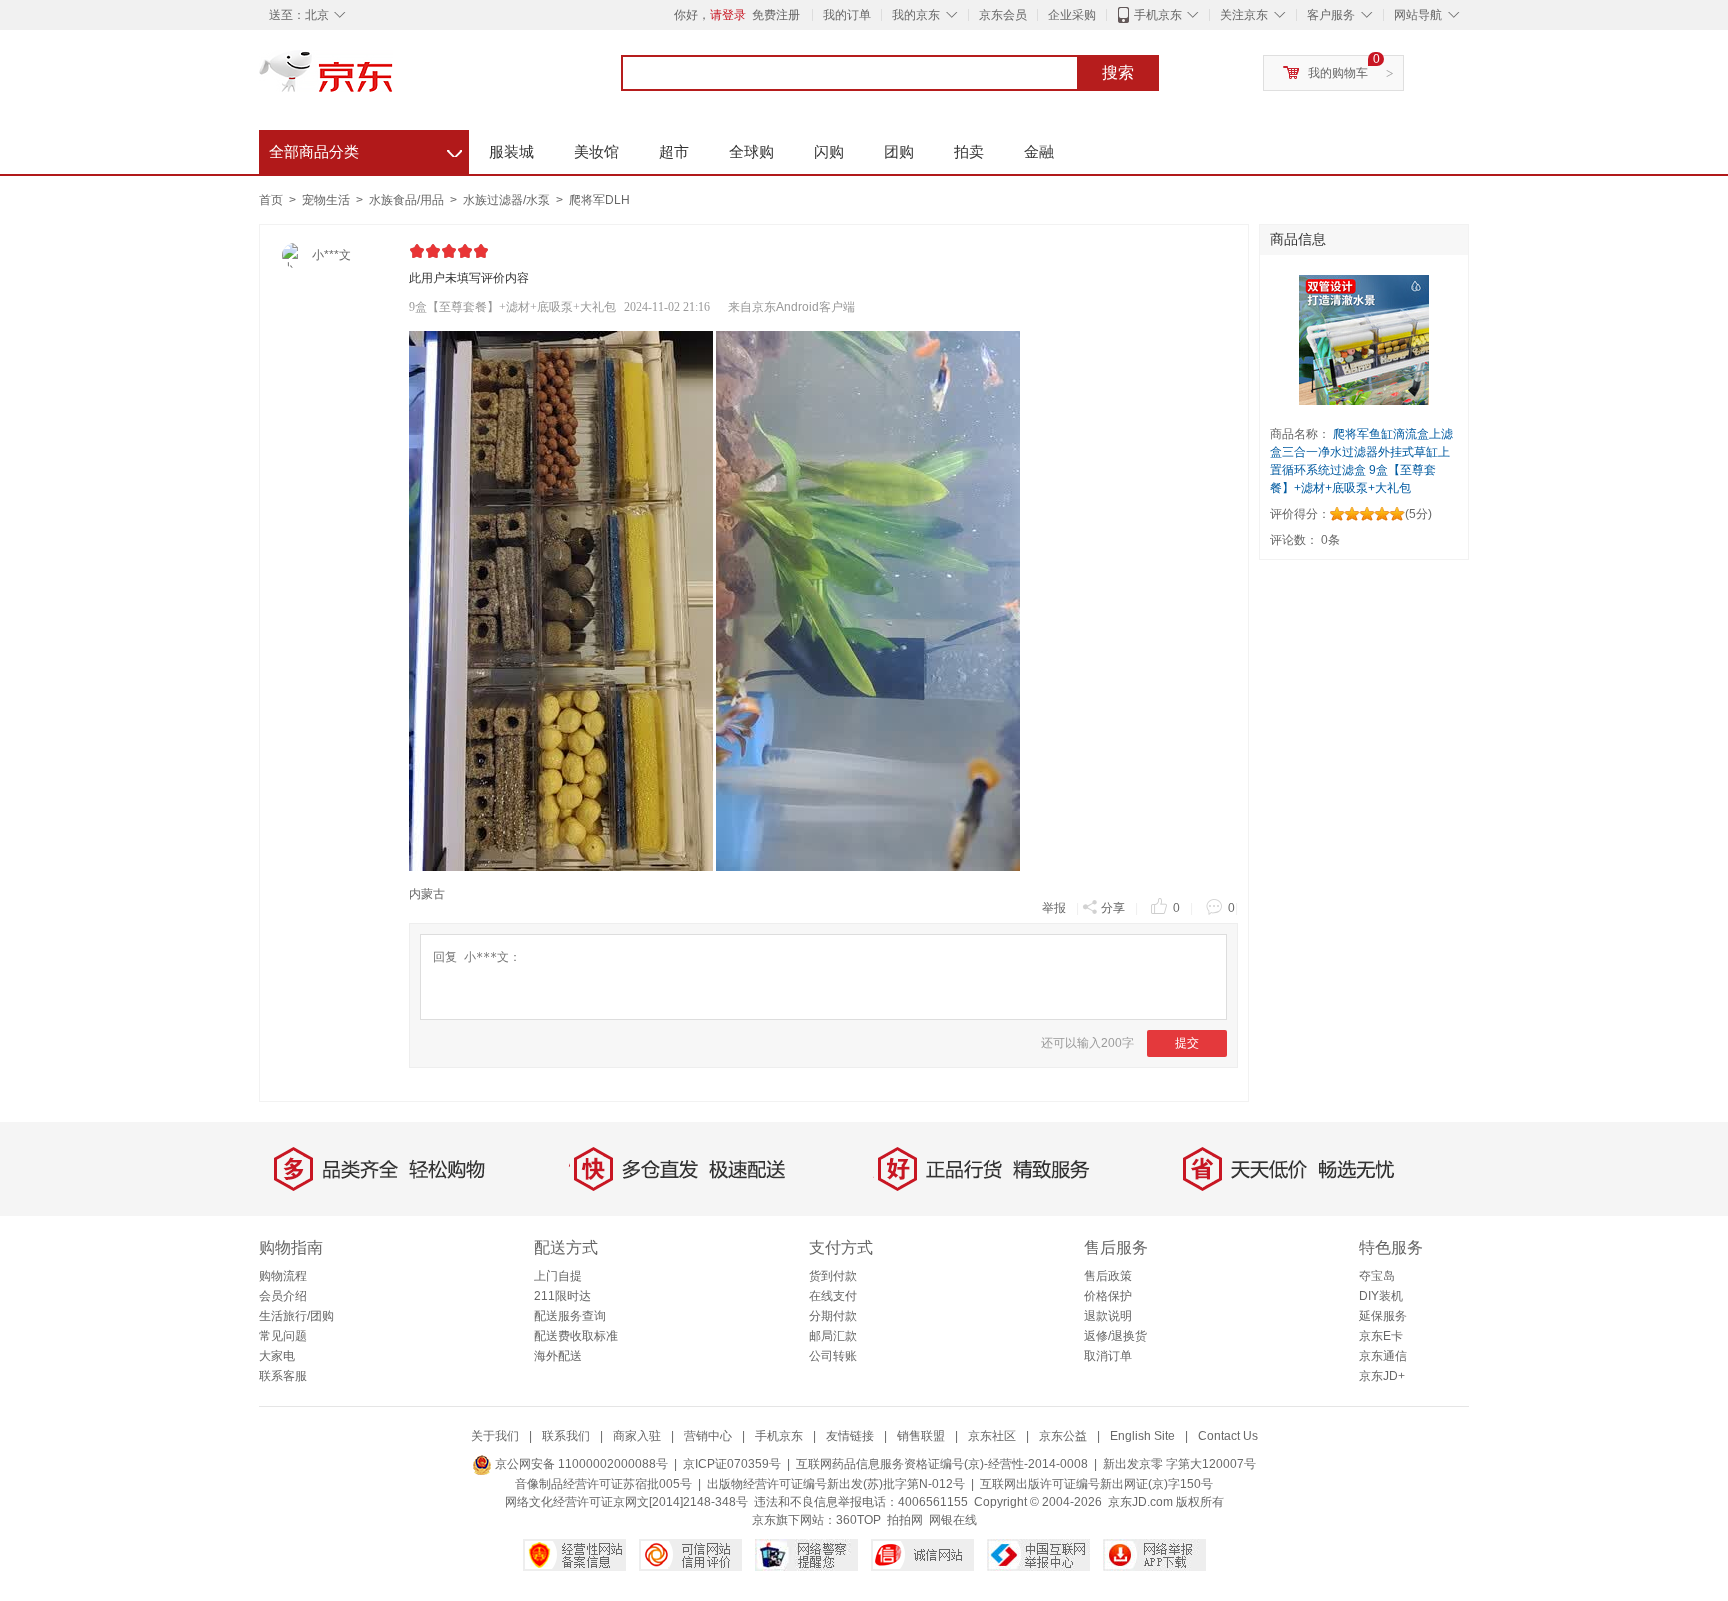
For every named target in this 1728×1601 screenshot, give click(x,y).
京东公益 (1063, 1436)
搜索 (1118, 72)
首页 (271, 200)
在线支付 (833, 1296)
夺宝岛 (1377, 1276)
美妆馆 (596, 151)
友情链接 (850, 1436)
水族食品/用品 (408, 200)
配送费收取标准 (576, 1336)
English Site (1142, 1436)
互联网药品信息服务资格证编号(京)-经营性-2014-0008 (942, 1464)
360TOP (858, 1520)
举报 (1054, 908)
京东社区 (992, 1436)
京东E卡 (1381, 1336)
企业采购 (1072, 15)
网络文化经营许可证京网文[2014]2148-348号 (626, 1502)
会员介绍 (283, 1296)
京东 (394, 80)
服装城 (511, 151)
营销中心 (708, 1436)
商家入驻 (637, 1436)
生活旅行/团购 (296, 1316)
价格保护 (1108, 1296)
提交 (1187, 1043)
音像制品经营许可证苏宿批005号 (603, 1484)
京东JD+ (1382, 1376)
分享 (1113, 908)
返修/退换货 (1115, 1336)
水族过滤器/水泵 (508, 200)
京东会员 (1003, 15)
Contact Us (1228, 1436)
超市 (674, 151)
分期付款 (833, 1316)
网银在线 (953, 1520)
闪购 (829, 151)
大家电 (277, 1356)
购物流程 (283, 1276)
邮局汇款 (833, 1336)
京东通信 (1383, 1356)
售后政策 (1108, 1276)
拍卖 (969, 151)
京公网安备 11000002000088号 (580, 1464)
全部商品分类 (365, 149)
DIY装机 (1381, 1296)
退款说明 (1108, 1316)
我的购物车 (1338, 73)
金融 (1039, 151)
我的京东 (916, 15)
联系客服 (283, 1376)
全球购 (751, 151)
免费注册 (776, 15)
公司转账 (833, 1356)
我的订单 (847, 15)
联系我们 (566, 1436)
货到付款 (833, 1276)
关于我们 (495, 1436)
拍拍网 (905, 1520)
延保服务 (1383, 1316)
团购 (899, 151)
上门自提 (558, 1276)
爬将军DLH (599, 200)
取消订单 (1108, 1356)
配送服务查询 (570, 1316)
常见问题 (283, 1336)
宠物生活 (327, 200)
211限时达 (562, 1296)
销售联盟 (921, 1436)
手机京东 (1158, 15)
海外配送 (558, 1356)
